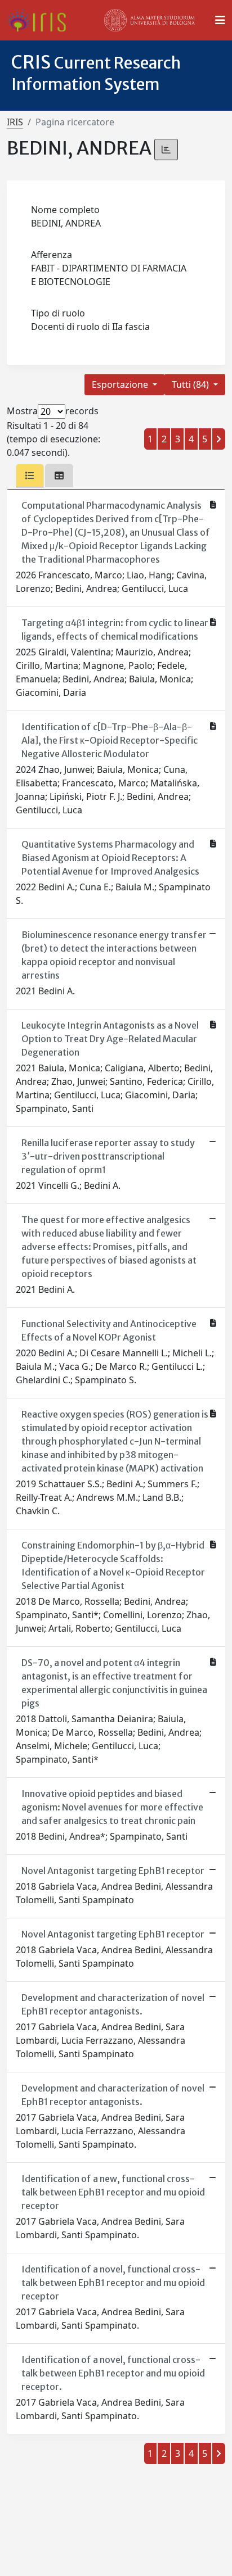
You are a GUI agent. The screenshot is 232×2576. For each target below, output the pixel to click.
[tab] (30, 476)
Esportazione (121, 384)
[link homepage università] (150, 20)
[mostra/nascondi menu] (220, 20)
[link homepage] (41, 20)
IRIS (15, 122)
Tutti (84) (191, 384)
